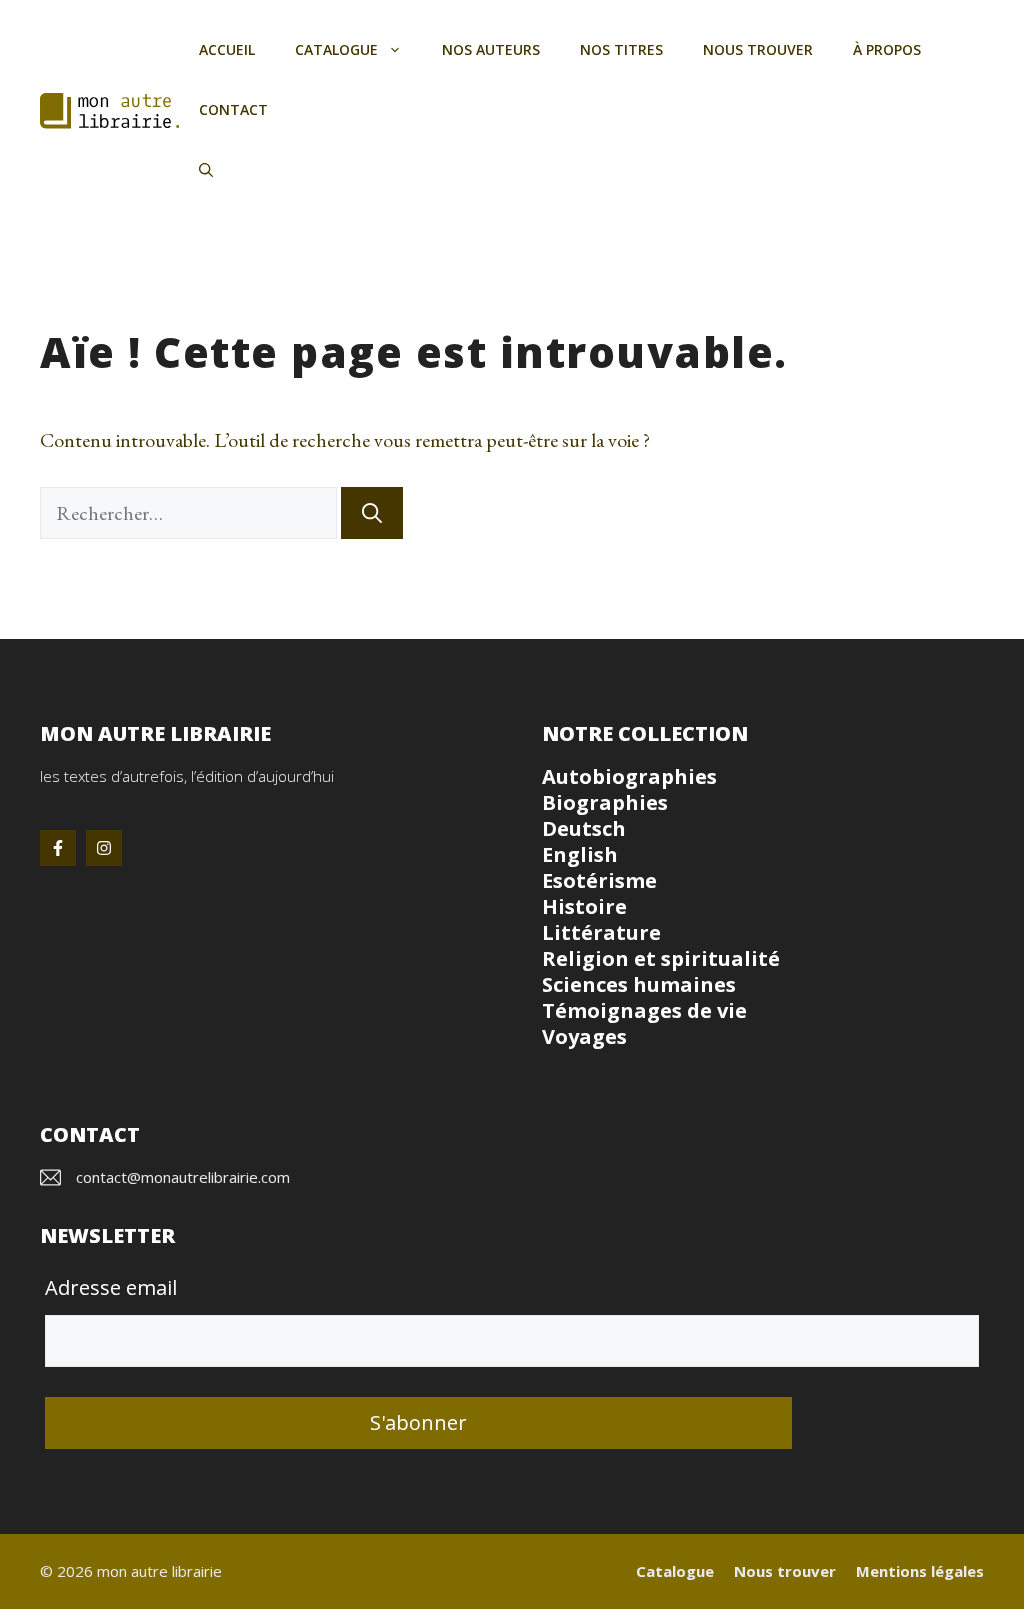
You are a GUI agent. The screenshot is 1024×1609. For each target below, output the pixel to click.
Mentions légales (920, 1571)
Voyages (584, 1036)
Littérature (601, 932)
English (580, 854)
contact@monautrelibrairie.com (183, 1177)
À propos (887, 49)
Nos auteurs (491, 49)
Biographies (605, 802)
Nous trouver (758, 49)
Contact (233, 109)
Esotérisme (599, 880)
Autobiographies (629, 776)
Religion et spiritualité (661, 958)
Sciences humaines (639, 984)
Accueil (227, 49)
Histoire (584, 906)
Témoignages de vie (644, 1010)
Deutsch (584, 828)
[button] (206, 170)
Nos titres (621, 49)
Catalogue (336, 49)
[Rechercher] (372, 513)
